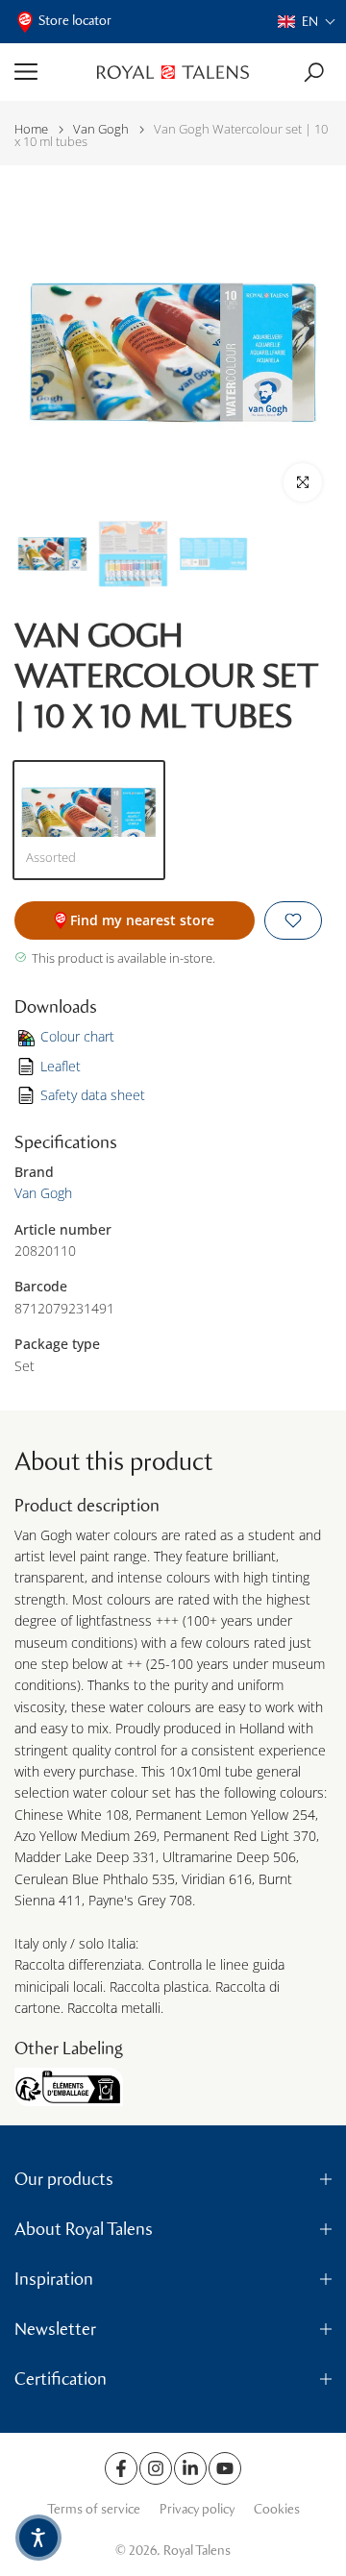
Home (31, 129)
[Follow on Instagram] (156, 2468)
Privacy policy (197, 2509)
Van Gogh (101, 129)
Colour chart (77, 1036)
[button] (307, 22)
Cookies (277, 2509)
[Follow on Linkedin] (190, 2468)
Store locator (75, 21)
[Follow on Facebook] (121, 2468)
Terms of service (94, 2509)
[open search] (314, 73)
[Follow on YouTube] (225, 2468)
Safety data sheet (93, 1095)
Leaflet (61, 1066)
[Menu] (49, 72)
